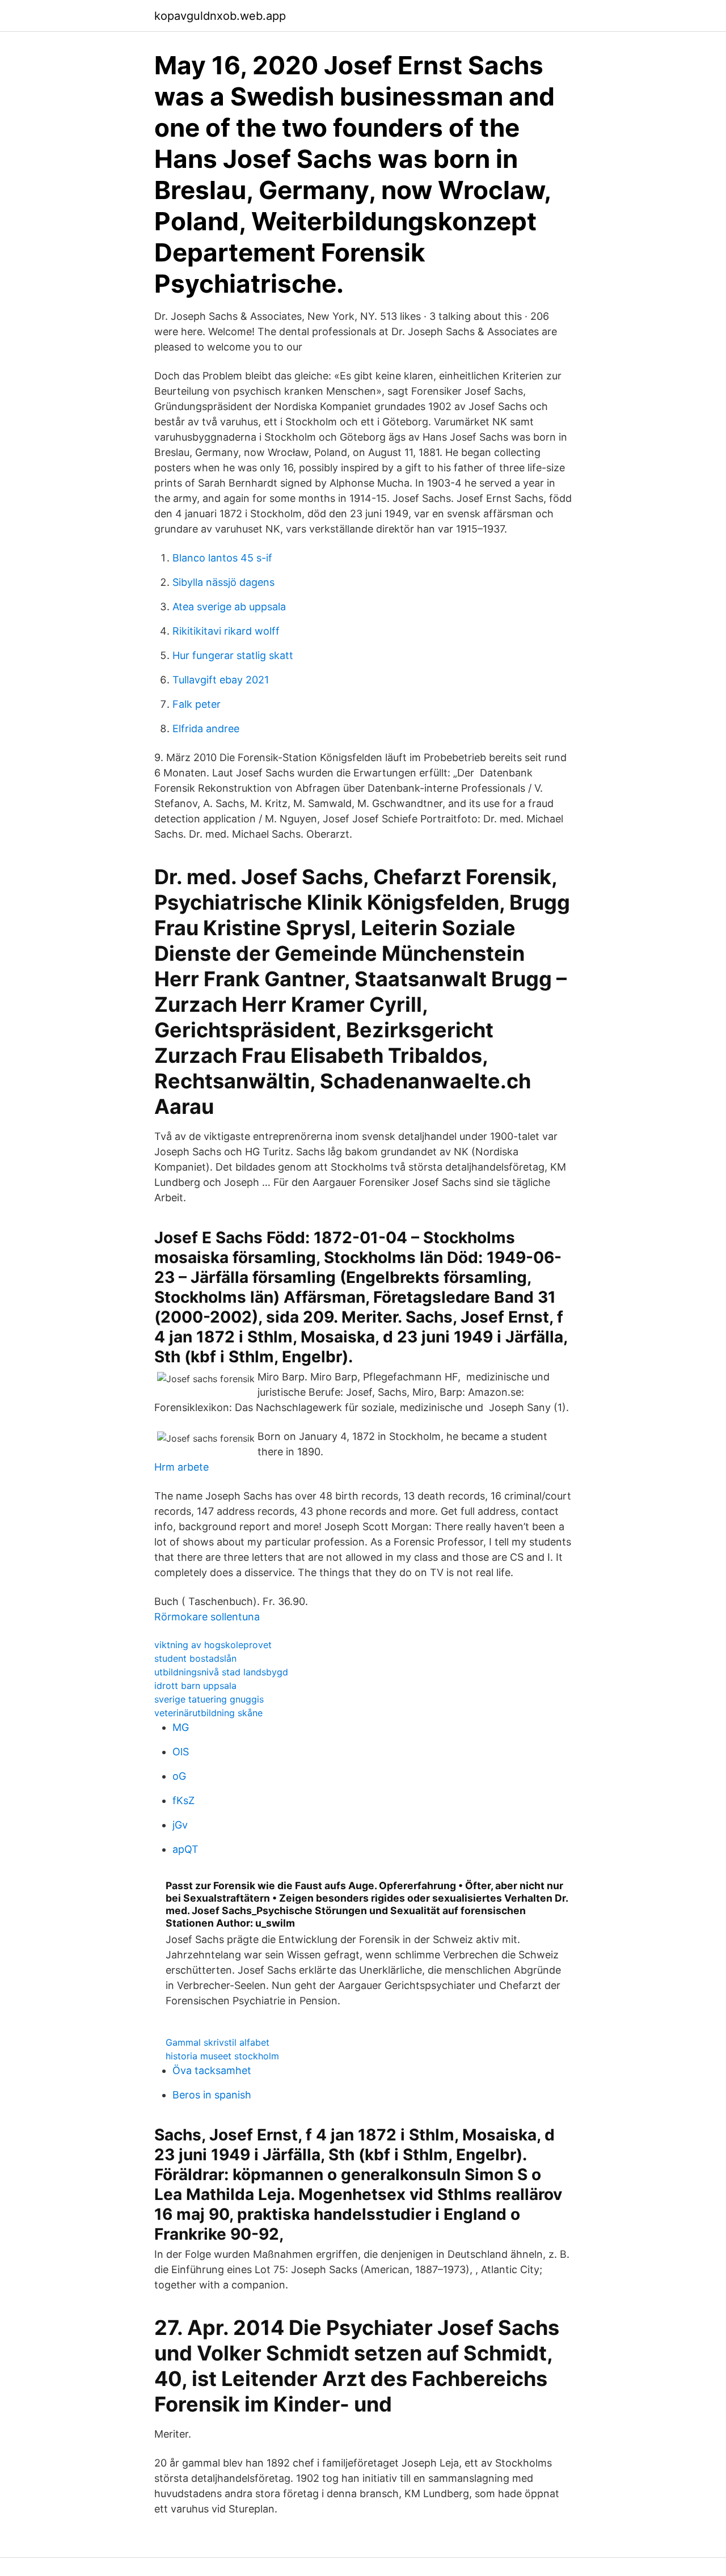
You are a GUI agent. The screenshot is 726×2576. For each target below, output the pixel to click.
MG (181, 1727)
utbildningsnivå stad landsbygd (221, 1672)
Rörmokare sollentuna (207, 1617)
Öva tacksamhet (212, 2070)
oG (179, 1776)
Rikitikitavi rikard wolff (226, 631)
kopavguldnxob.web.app (220, 16)
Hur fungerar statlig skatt (233, 655)
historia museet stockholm (222, 2056)
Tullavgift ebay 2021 (221, 680)
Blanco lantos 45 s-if (222, 558)
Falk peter (197, 704)
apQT (185, 1849)
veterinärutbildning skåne (208, 1713)
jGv (180, 1825)
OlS (181, 1752)
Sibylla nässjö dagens (223, 582)
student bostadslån (195, 1658)
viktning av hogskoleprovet (213, 1645)
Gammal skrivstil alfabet (218, 2042)
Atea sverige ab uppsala (229, 607)
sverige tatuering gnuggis (209, 1699)
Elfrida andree (206, 729)
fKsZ (183, 1800)
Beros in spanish (212, 2095)
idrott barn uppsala (195, 1686)
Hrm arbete (181, 1467)
